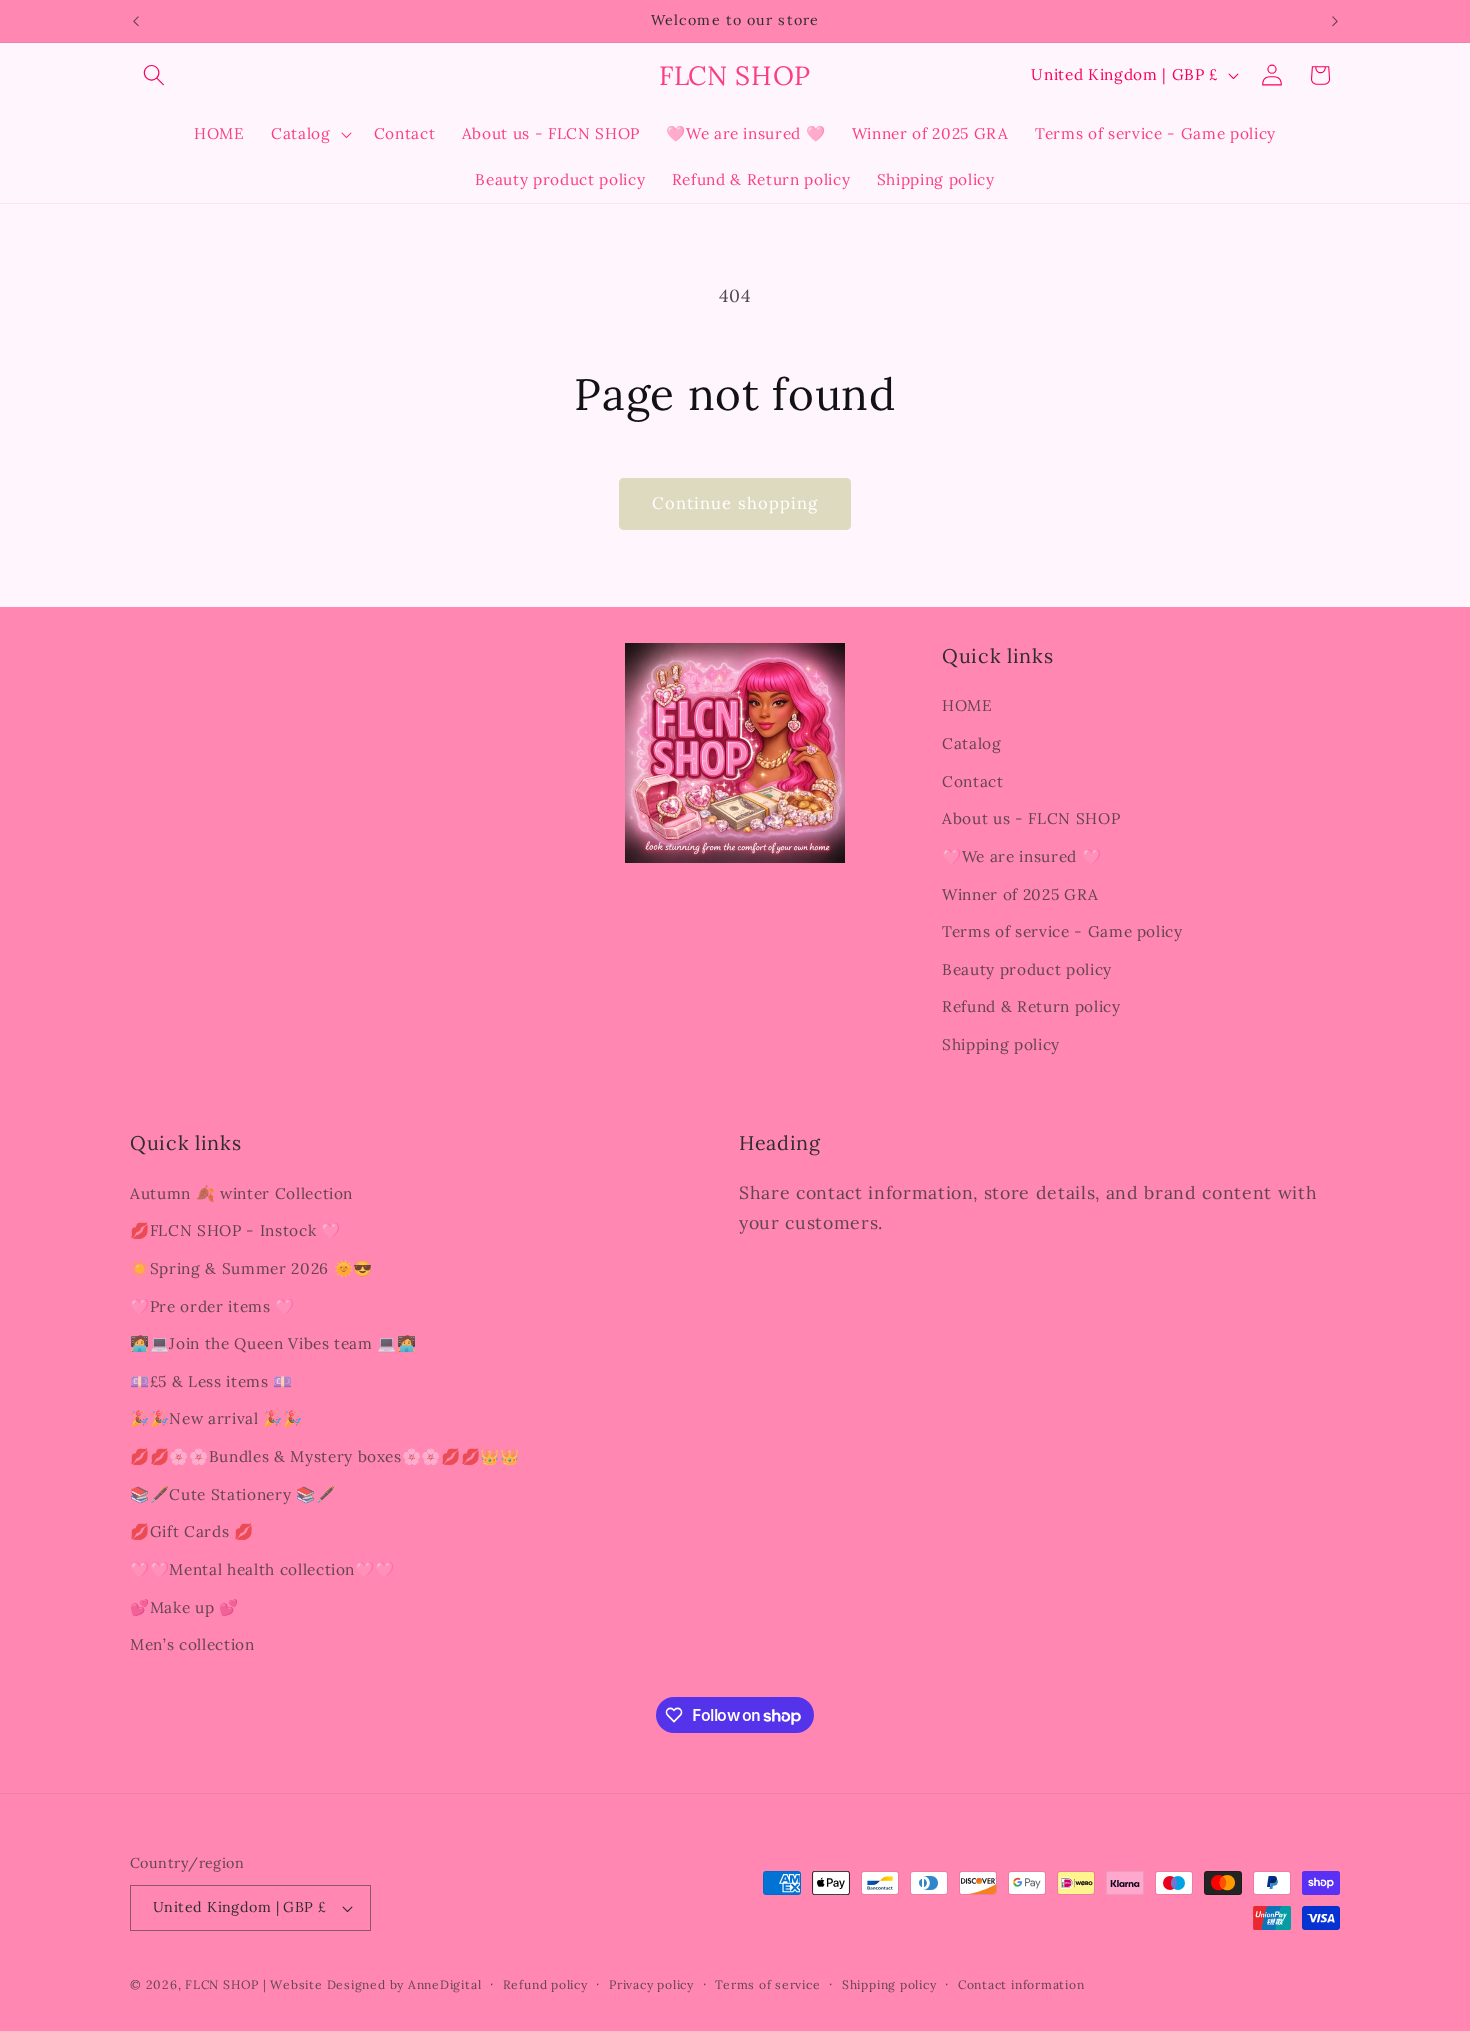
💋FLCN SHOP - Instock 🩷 (235, 1230)
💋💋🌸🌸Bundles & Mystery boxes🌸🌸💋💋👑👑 (325, 1456)
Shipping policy (1001, 1044)
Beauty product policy (1027, 969)
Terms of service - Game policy (1062, 931)
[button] (154, 75)
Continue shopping (735, 503)
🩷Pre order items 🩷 (212, 1306)
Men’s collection (192, 1644)
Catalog (972, 743)
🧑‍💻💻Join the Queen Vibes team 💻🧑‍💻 (273, 1343)
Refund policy (545, 1984)
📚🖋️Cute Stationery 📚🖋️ (232, 1494)
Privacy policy (651, 1984)
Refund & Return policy (1031, 1006)
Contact (973, 781)
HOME (967, 705)
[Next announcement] (1335, 21)
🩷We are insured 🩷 (1021, 856)
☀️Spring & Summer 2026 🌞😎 (251, 1268)
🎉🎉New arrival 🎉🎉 (216, 1418)
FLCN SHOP (222, 1984)
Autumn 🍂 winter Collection (241, 1193)
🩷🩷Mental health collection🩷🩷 (262, 1569)
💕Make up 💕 (184, 1607)
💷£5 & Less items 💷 (211, 1381)
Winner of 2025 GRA (1020, 894)
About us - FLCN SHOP (1031, 818)
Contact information (1021, 1984)
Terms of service (767, 1984)
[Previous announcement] (136, 21)
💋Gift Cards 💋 (192, 1531)
